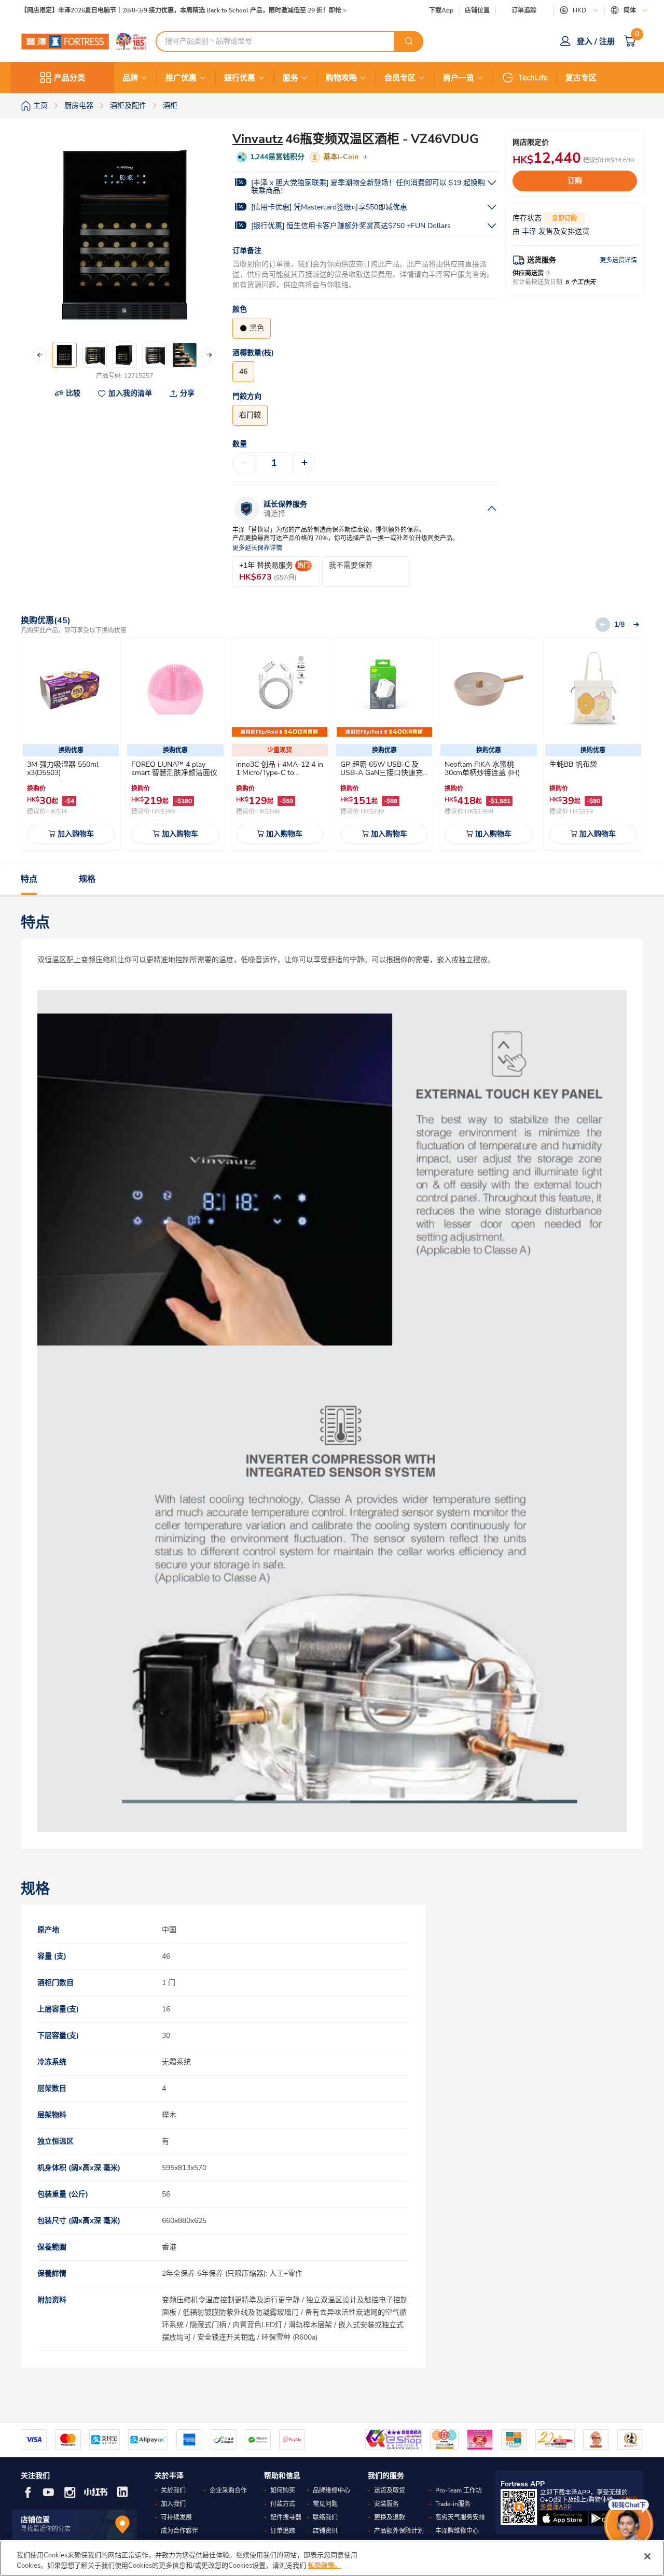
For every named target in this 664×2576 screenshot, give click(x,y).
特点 (29, 879)
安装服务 (386, 2504)
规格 (87, 879)
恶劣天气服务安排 (460, 2517)
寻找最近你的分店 (46, 2529)
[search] (409, 41)
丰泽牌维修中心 (457, 2531)
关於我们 (173, 2490)
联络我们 (325, 2517)
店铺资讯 (325, 2531)
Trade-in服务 (453, 2504)
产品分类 (70, 78)
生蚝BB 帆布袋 (573, 764)
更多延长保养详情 (257, 548)
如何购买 (283, 2490)
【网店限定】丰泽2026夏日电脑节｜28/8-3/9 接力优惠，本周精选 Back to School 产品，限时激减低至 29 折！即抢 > (184, 11)
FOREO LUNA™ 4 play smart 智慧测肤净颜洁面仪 (174, 769)
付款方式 (283, 2504)
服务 (290, 78)
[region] (332, 2558)
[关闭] (647, 2556)
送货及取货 (390, 2490)
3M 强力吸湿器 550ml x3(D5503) (63, 769)
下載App (441, 10)
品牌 (130, 78)
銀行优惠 (240, 78)
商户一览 (459, 78)
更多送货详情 (618, 260)
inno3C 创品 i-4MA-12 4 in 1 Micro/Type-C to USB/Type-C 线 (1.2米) (280, 773)
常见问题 (325, 2504)
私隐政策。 (324, 2565)
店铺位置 (477, 11)
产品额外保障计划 (399, 2531)
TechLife (533, 78)
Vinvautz (258, 139)
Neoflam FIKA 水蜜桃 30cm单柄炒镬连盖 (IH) (482, 769)
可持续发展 (176, 2517)
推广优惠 (181, 78)
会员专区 (400, 78)
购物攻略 (341, 78)
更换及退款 (390, 2517)
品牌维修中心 (331, 2490)
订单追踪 (524, 10)
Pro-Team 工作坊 (459, 2490)
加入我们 (173, 2504)
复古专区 (581, 78)
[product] (71, 689)
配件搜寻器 (286, 2517)
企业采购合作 (228, 2490)
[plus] (305, 463)
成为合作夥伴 (179, 2531)
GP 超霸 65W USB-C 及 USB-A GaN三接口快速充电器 (382, 773)
